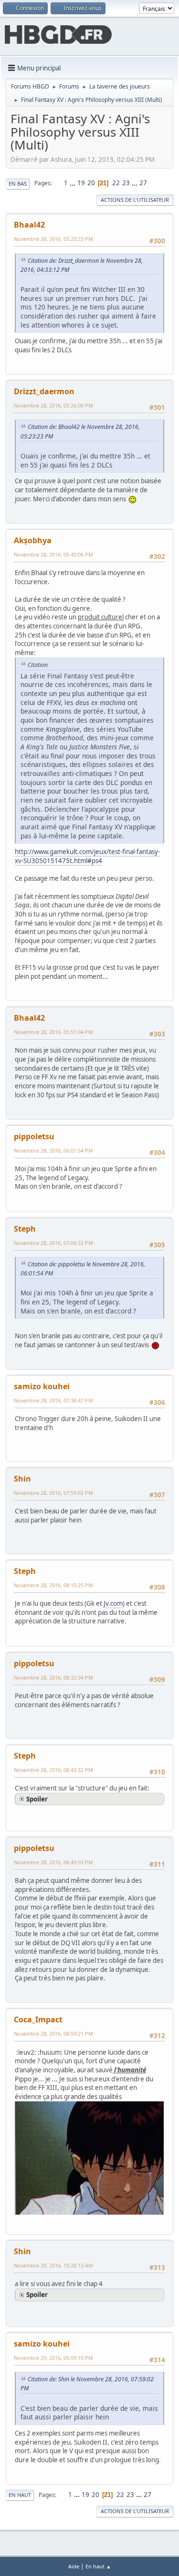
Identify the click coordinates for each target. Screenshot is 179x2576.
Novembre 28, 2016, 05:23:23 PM (53, 239)
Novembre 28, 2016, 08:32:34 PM (53, 1677)
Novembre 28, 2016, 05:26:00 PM (53, 405)
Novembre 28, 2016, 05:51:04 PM (53, 1032)
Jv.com (113, 1603)
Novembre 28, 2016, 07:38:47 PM (53, 1400)
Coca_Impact (38, 2019)
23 (126, 183)
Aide (74, 2566)
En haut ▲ (98, 2566)
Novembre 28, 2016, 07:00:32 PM (53, 1243)
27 (143, 183)
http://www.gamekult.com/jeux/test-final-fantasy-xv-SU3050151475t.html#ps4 (87, 856)
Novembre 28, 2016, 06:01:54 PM (53, 1150)
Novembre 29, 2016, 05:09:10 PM (53, 2358)
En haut (20, 2495)
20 (91, 183)
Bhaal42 (29, 225)
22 (116, 183)
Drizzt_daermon (44, 391)
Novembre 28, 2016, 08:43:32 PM (53, 1770)
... (73, 183)
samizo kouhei (42, 1386)
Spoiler (37, 1799)
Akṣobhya (33, 540)
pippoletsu (34, 1136)
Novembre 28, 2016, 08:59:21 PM (53, 2034)
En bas (18, 184)
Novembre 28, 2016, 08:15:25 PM (53, 1585)
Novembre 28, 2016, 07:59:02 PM (53, 1493)
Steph (25, 1229)
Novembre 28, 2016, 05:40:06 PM (53, 554)
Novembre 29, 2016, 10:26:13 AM (53, 2265)
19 (81, 183)
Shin (22, 1479)
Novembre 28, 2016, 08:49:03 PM (53, 1862)
